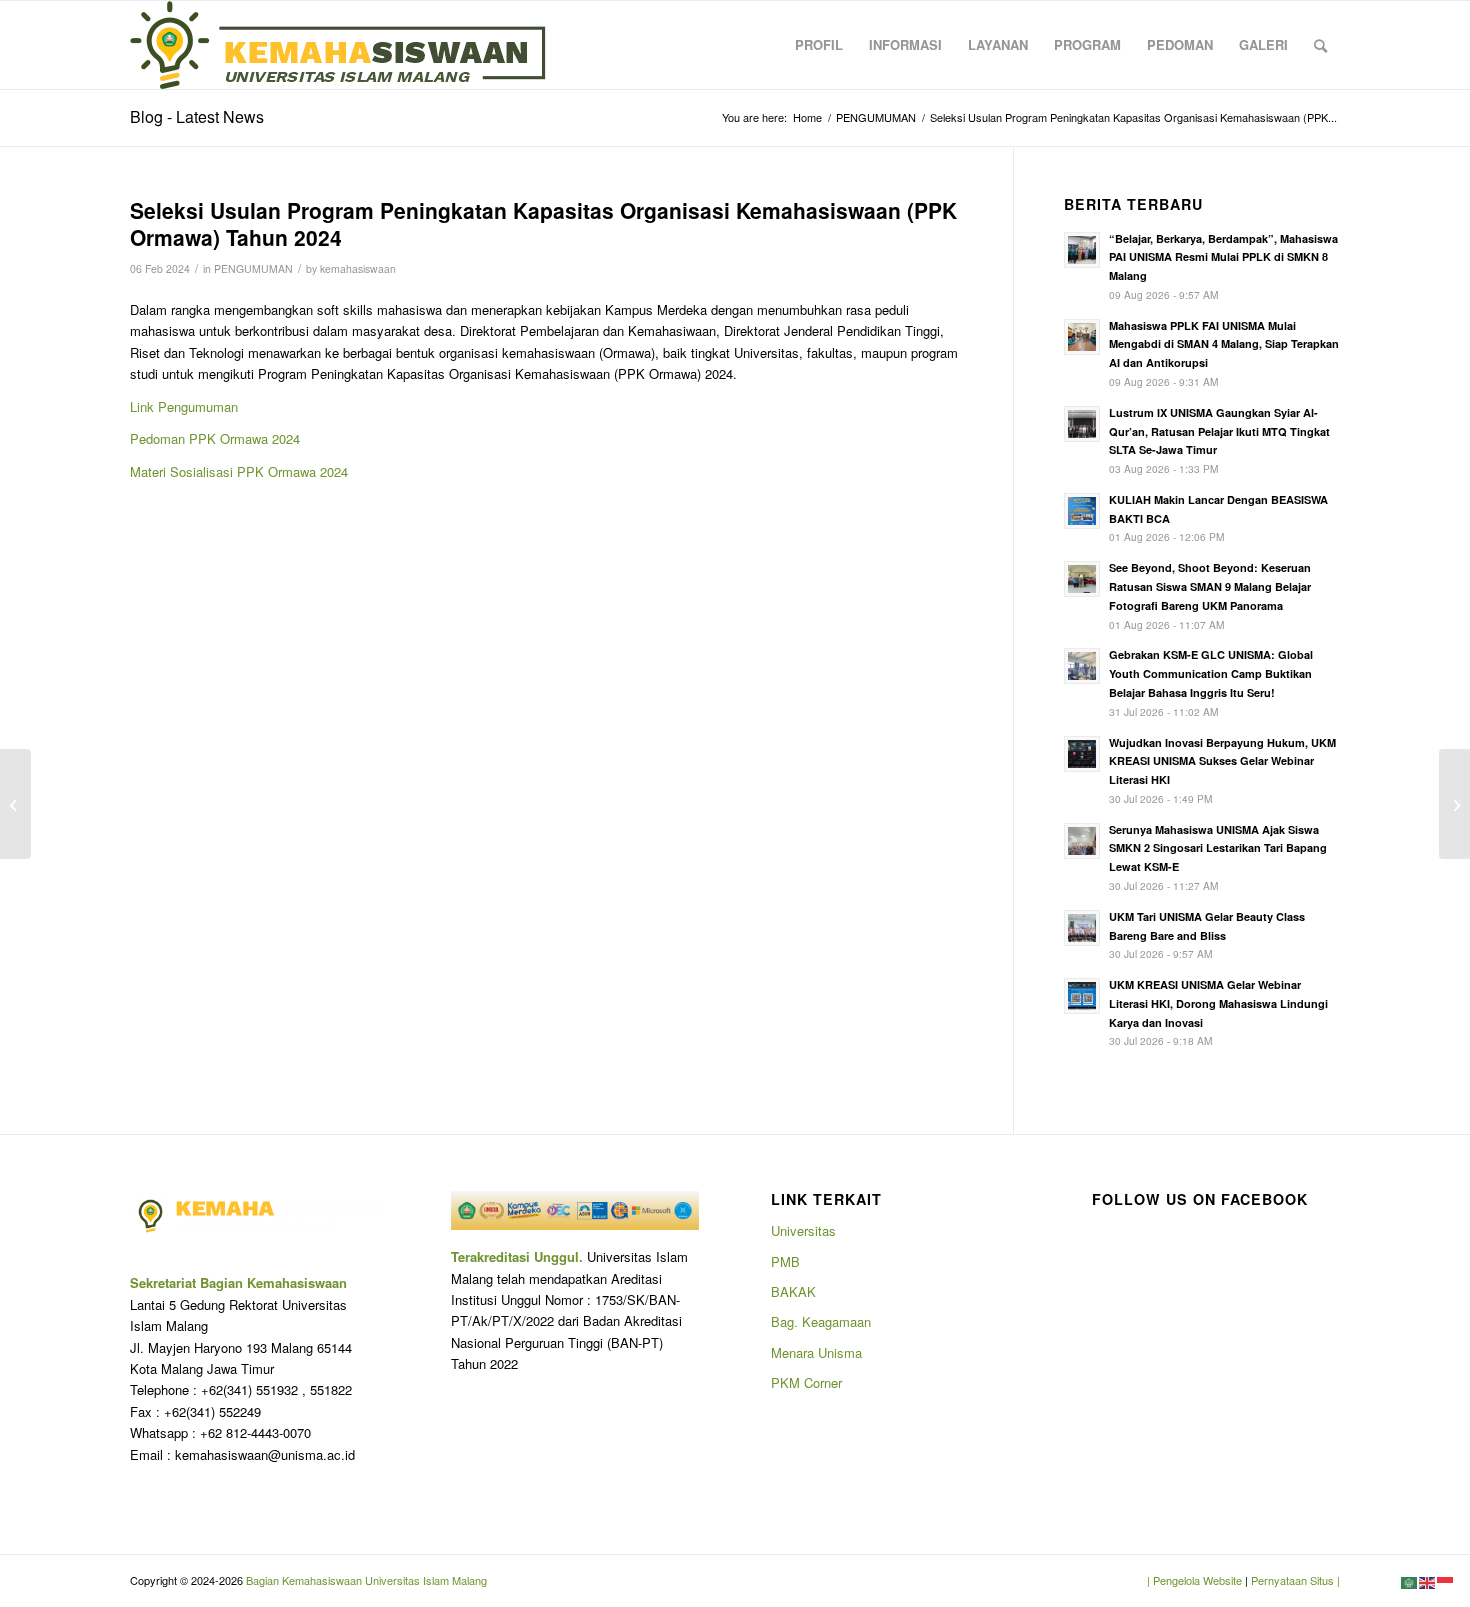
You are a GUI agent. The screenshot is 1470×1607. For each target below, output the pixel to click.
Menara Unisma (816, 1352)
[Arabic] (1410, 1581)
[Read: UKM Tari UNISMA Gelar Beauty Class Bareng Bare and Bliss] (1082, 928)
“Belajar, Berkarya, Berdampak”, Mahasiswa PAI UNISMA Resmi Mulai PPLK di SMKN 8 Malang (1223, 257)
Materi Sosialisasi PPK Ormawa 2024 (239, 471)
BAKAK (793, 1291)
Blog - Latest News (197, 116)
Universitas (803, 1230)
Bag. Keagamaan (821, 1321)
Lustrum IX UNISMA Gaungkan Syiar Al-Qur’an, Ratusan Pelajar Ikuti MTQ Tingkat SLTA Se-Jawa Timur (1219, 431)
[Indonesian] (1446, 1581)
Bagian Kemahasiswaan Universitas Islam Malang (365, 1580)
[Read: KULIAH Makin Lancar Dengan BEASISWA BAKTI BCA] (1082, 511)
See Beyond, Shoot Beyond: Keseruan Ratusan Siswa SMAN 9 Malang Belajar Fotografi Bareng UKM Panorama (1210, 586)
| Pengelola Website (1196, 1580)
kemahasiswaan (358, 268)
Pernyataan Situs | (1295, 1580)
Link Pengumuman (184, 406)
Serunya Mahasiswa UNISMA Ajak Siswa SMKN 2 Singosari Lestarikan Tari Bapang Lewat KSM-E (1218, 848)
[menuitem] (819, 45)
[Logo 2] (338, 45)
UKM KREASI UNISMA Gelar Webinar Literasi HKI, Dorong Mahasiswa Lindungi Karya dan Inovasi (1218, 1003)
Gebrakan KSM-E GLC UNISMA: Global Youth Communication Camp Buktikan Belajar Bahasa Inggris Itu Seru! (1211, 673)
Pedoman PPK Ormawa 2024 (215, 438)
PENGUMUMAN (253, 268)
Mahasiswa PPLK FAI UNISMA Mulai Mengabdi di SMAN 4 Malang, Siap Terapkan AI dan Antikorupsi (1224, 344)
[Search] (1320, 45)
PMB (785, 1261)
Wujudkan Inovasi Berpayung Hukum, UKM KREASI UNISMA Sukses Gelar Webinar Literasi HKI (1222, 761)
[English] (1428, 1581)
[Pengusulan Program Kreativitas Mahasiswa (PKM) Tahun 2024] (15, 804)
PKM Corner (806, 1382)
